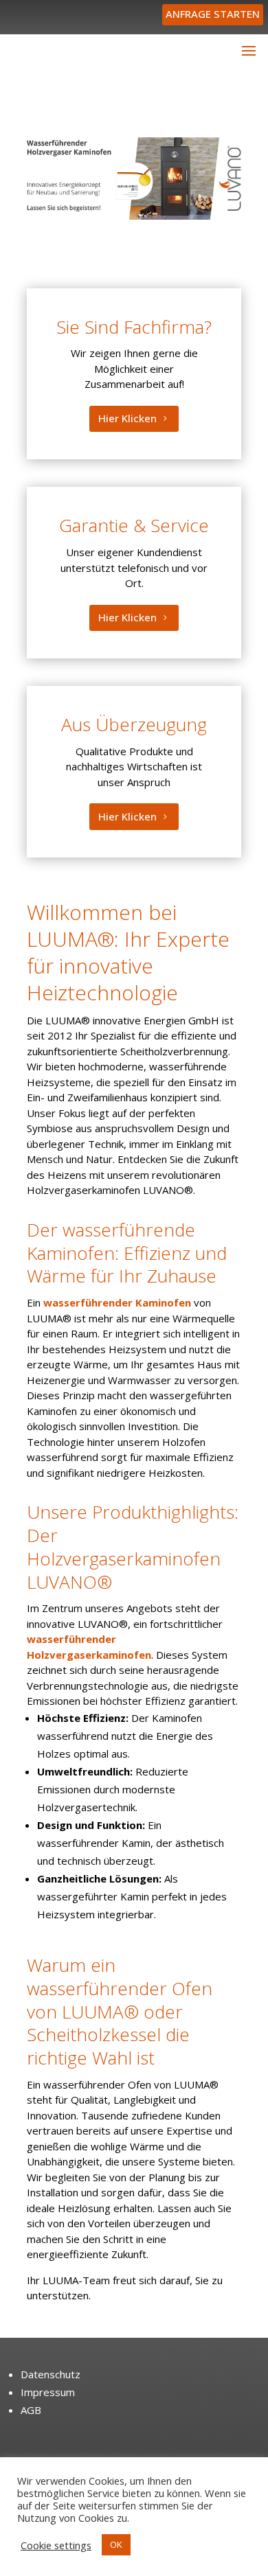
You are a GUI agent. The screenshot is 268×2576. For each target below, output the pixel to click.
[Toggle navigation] (249, 50)
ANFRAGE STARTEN (213, 14)
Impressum (48, 2392)
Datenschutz (51, 2374)
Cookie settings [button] (56, 2545)
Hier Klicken (127, 418)
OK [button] (116, 2544)
